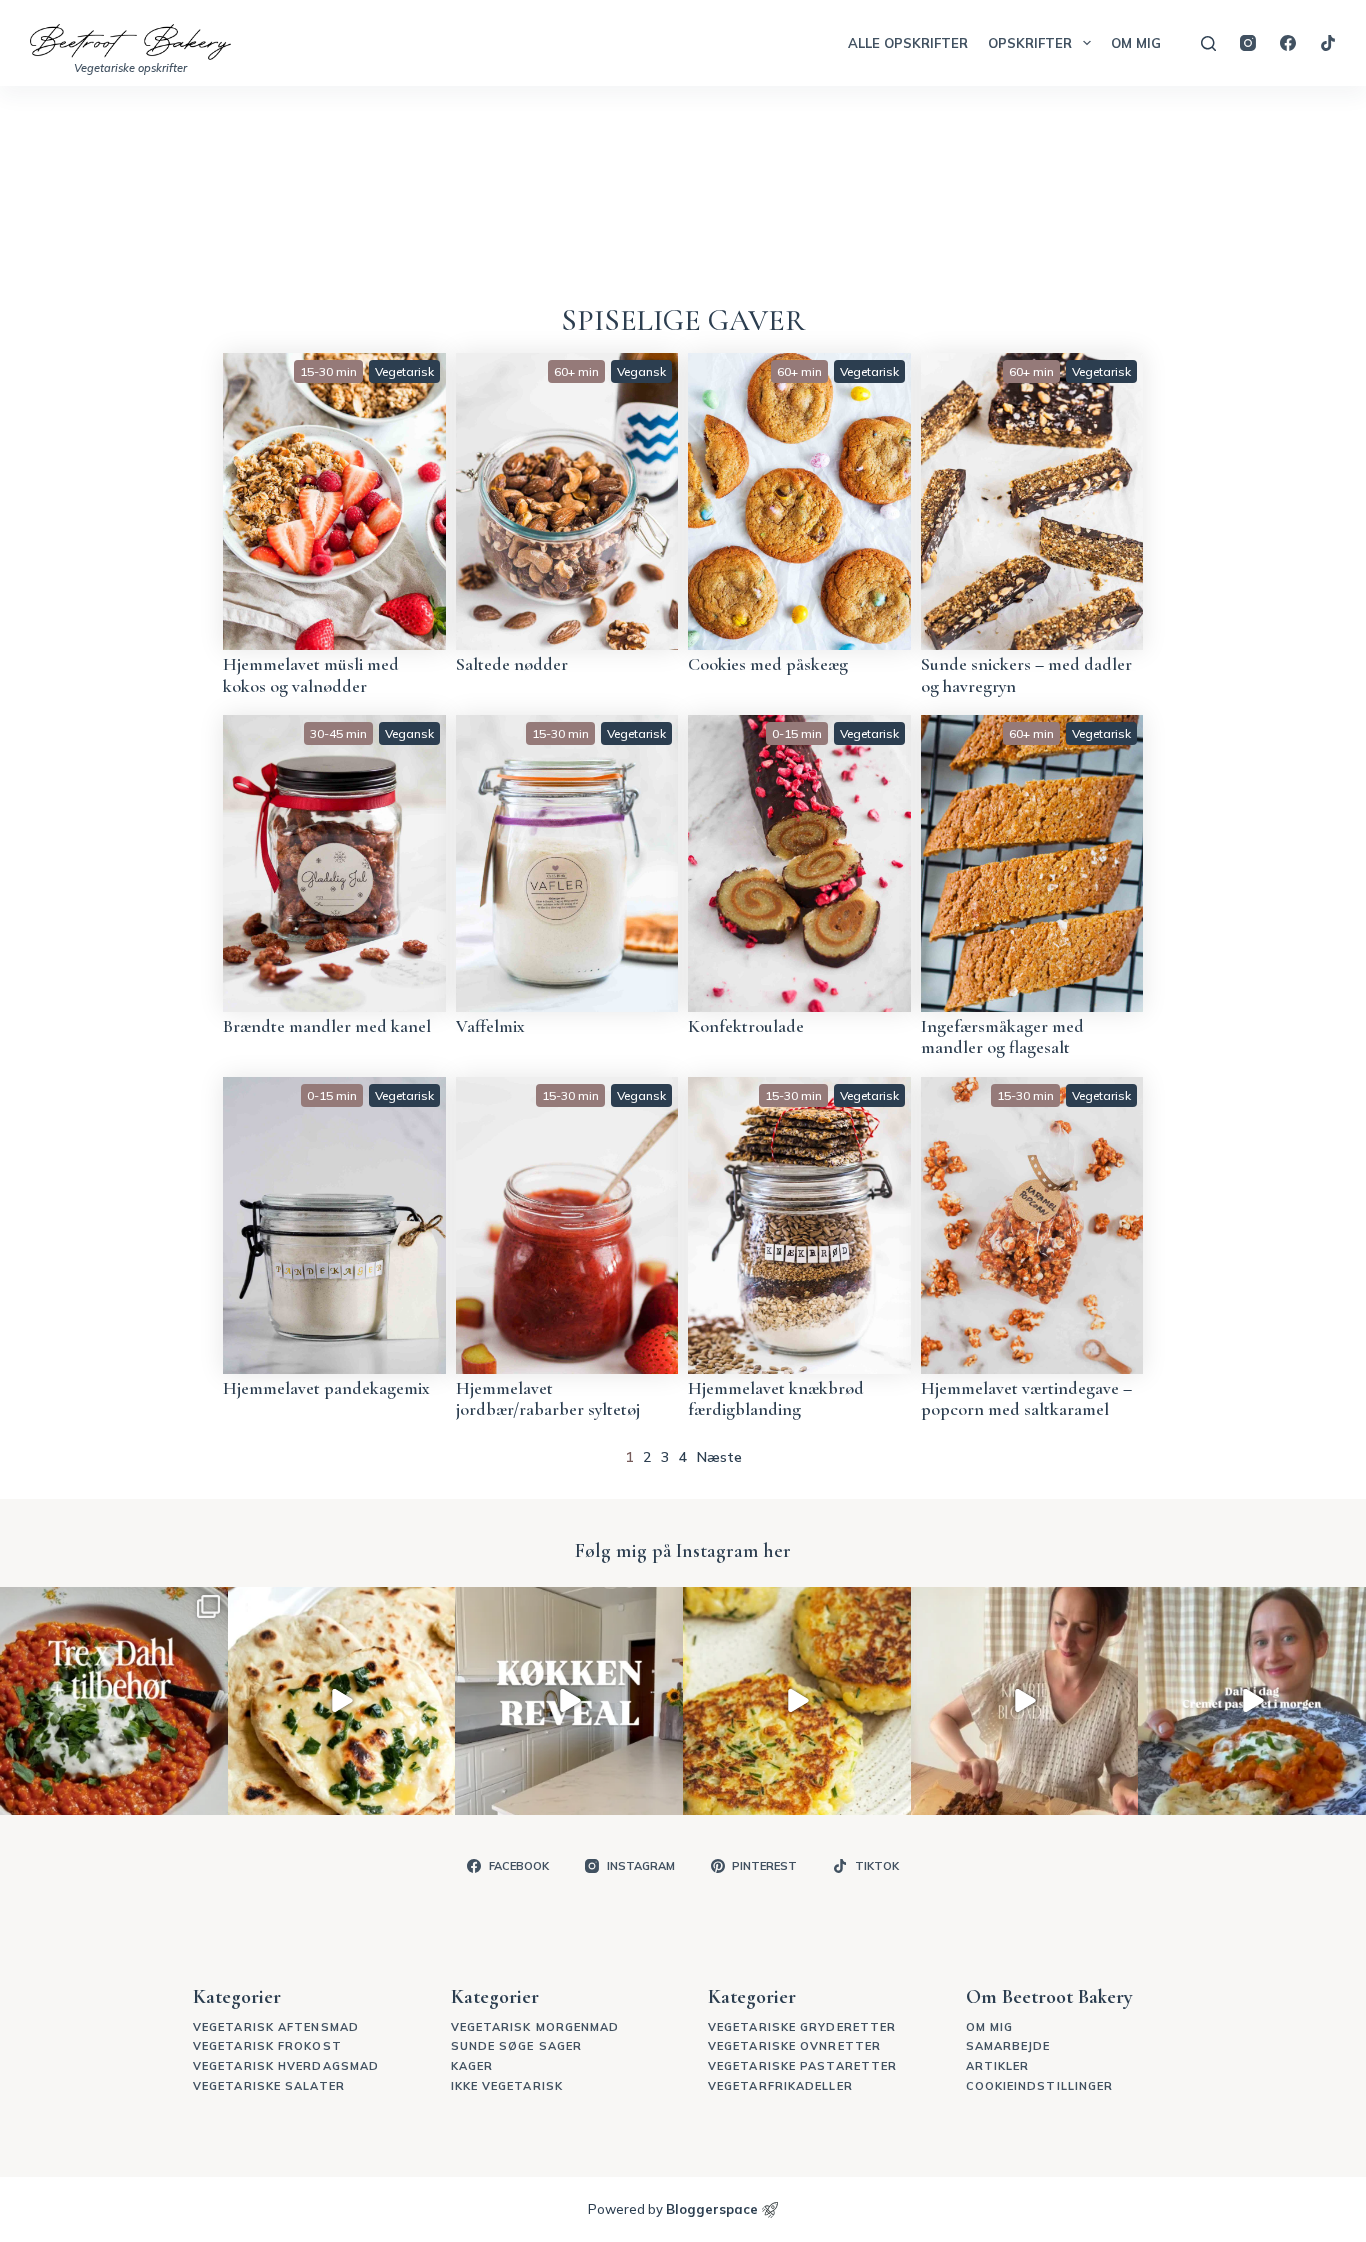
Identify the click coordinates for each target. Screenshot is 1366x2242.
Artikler (998, 2066)
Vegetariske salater (269, 2086)
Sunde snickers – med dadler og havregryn (1026, 675)
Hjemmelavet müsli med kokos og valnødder (311, 675)
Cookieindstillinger (1040, 2086)
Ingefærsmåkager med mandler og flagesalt (1002, 1037)
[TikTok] (1328, 43)
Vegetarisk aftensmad (276, 2027)
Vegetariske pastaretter (802, 2066)
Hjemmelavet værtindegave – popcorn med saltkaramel (1026, 1399)
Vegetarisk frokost (267, 2046)
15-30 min (328, 371)
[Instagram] (1248, 43)
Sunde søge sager (517, 2046)
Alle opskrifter (908, 43)
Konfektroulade (746, 1026)
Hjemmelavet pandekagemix (326, 1388)
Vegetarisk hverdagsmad (286, 2066)
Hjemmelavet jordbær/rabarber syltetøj (548, 1399)
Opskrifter (1030, 43)
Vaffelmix (490, 1026)
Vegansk (641, 371)
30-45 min (338, 733)
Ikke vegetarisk (507, 2086)
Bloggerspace (712, 2209)
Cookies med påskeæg (768, 664)
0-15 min (797, 733)
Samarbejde (1008, 2046)
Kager (472, 2066)
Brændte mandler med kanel (327, 1026)
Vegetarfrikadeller (780, 2086)
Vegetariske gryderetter (802, 2027)
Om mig (1136, 43)
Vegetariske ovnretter (794, 2046)
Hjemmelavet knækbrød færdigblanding (776, 1399)
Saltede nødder (512, 664)
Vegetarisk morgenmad (535, 2027)
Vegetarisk (404, 371)
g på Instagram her (714, 1551)
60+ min (576, 371)
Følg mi (606, 1551)
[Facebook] (1288, 43)
